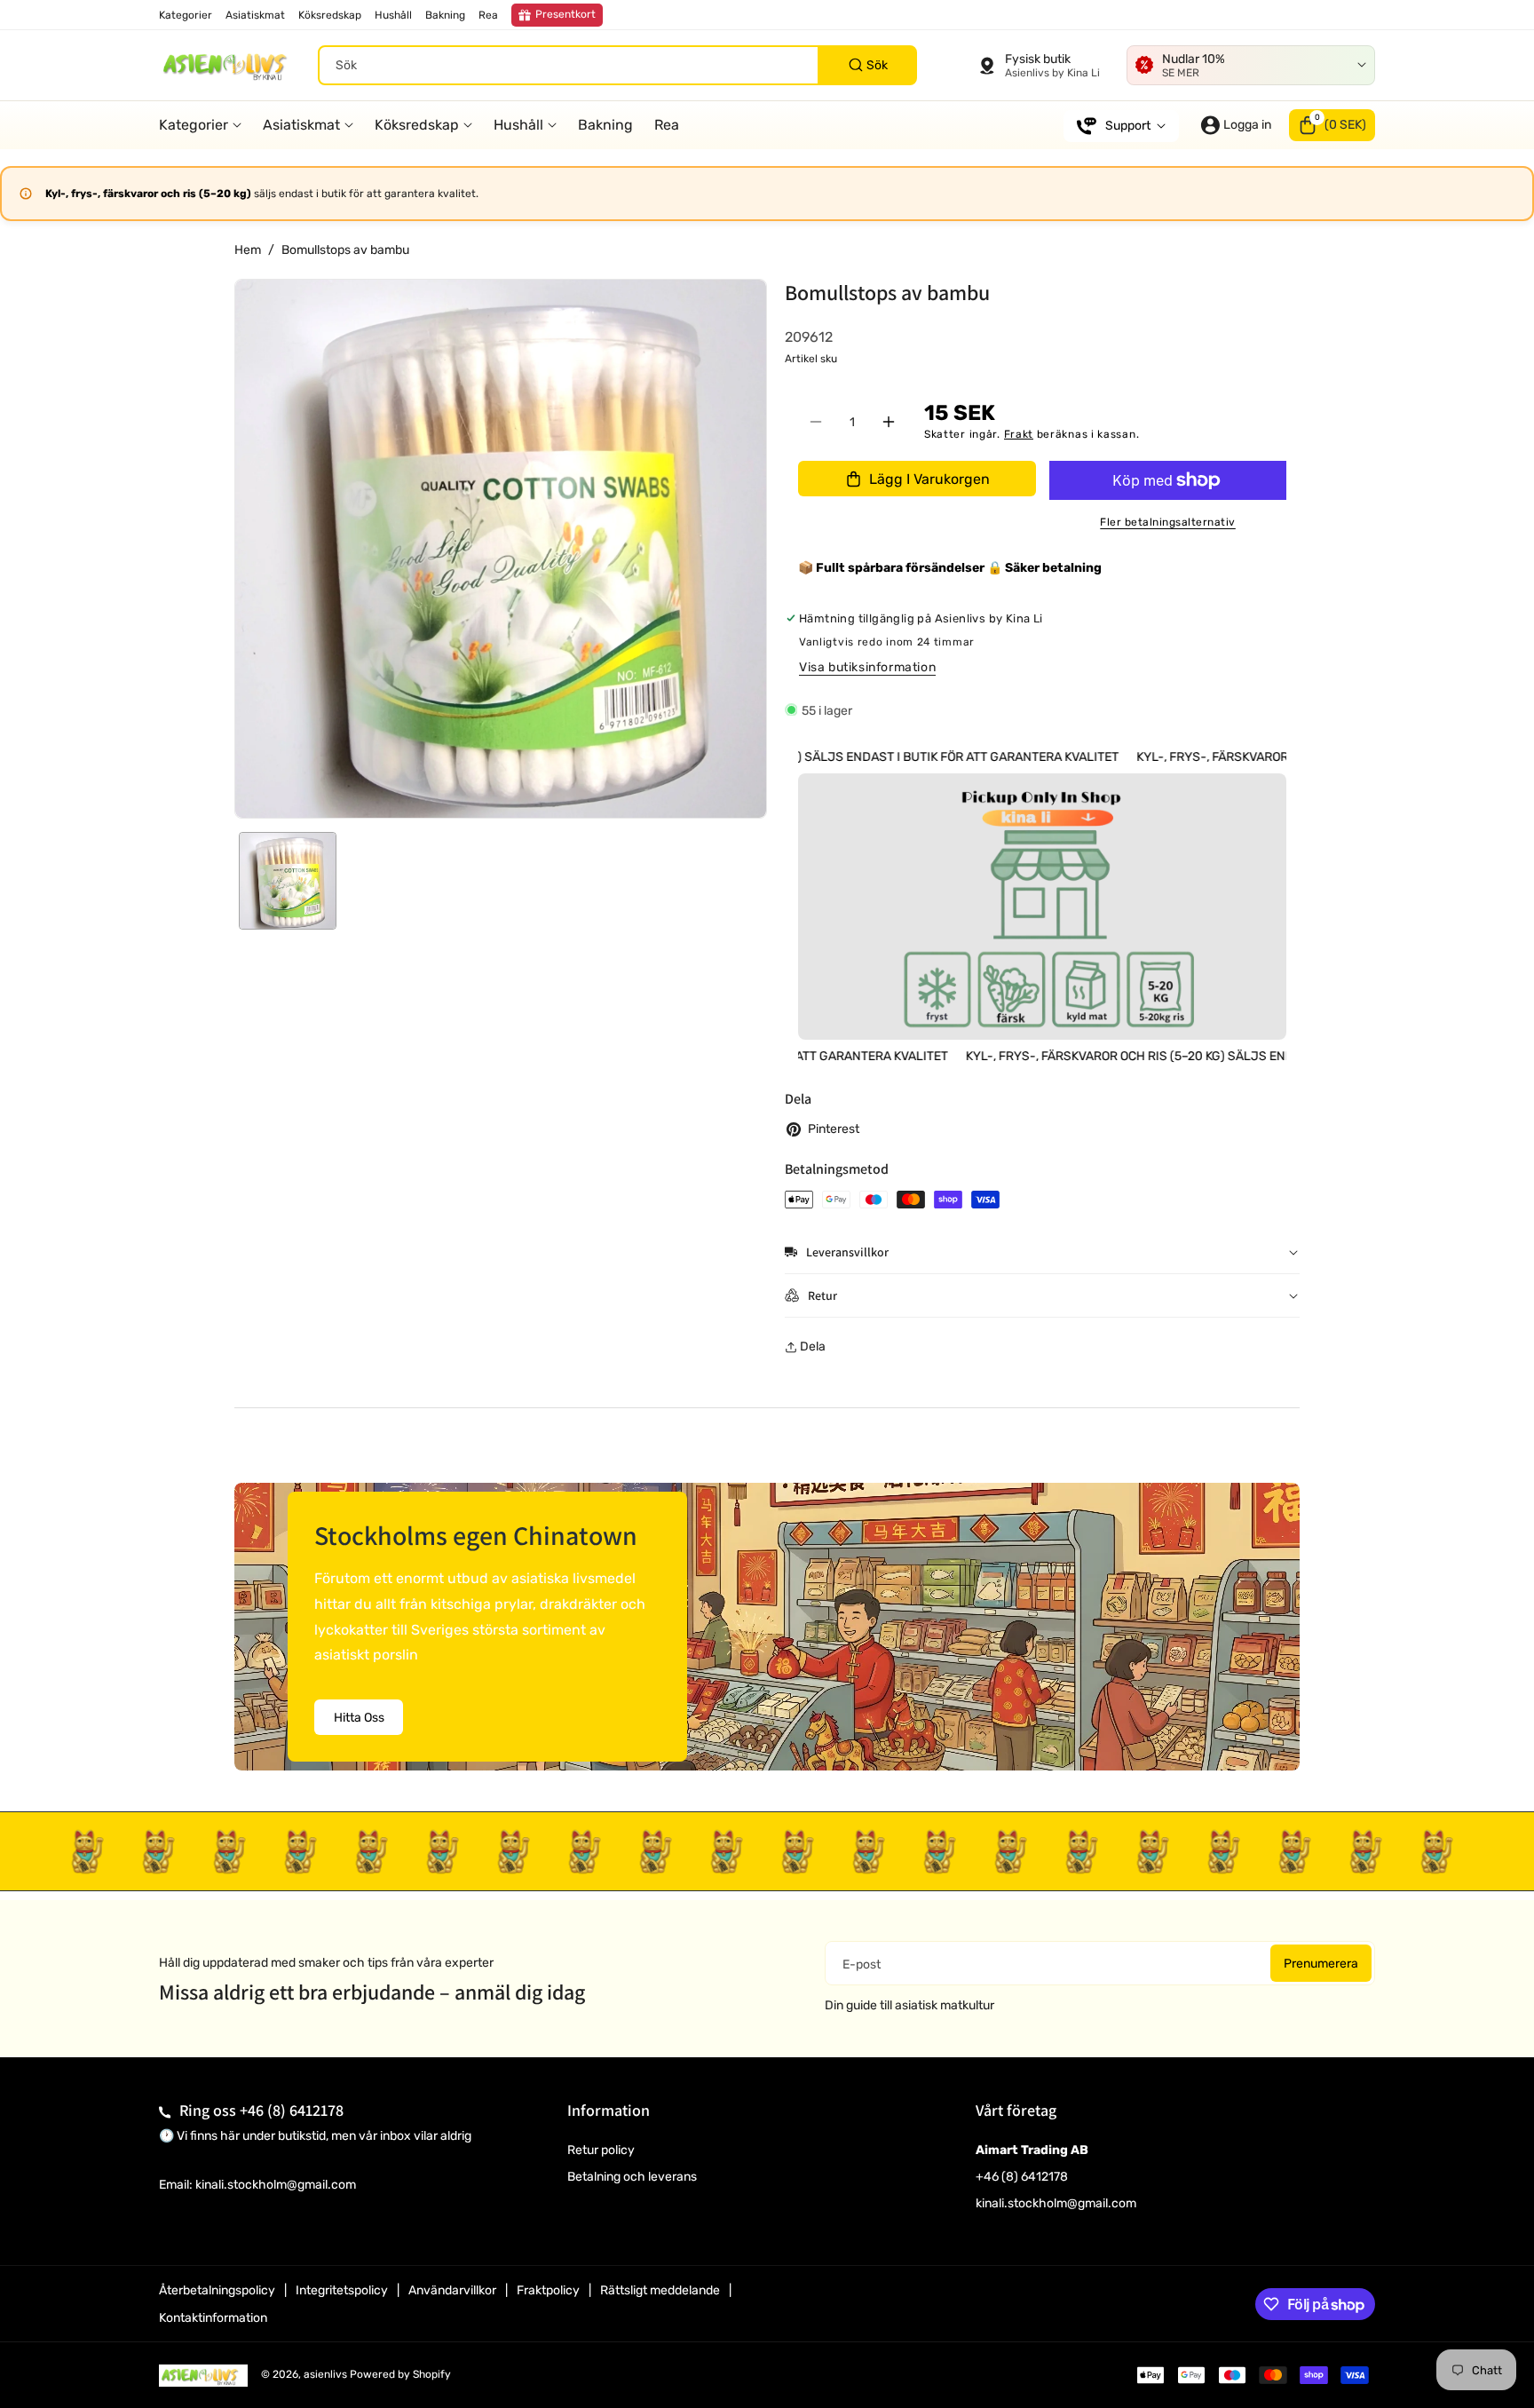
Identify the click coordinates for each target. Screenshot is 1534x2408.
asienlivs (325, 2374)
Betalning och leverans (632, 2177)
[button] (1332, 125)
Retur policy (601, 2150)
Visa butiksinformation (867, 667)
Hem (248, 250)
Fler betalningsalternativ (1168, 522)
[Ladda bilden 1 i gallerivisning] (288, 881)
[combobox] (617, 65)
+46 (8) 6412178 (292, 2110)
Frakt (1019, 434)
